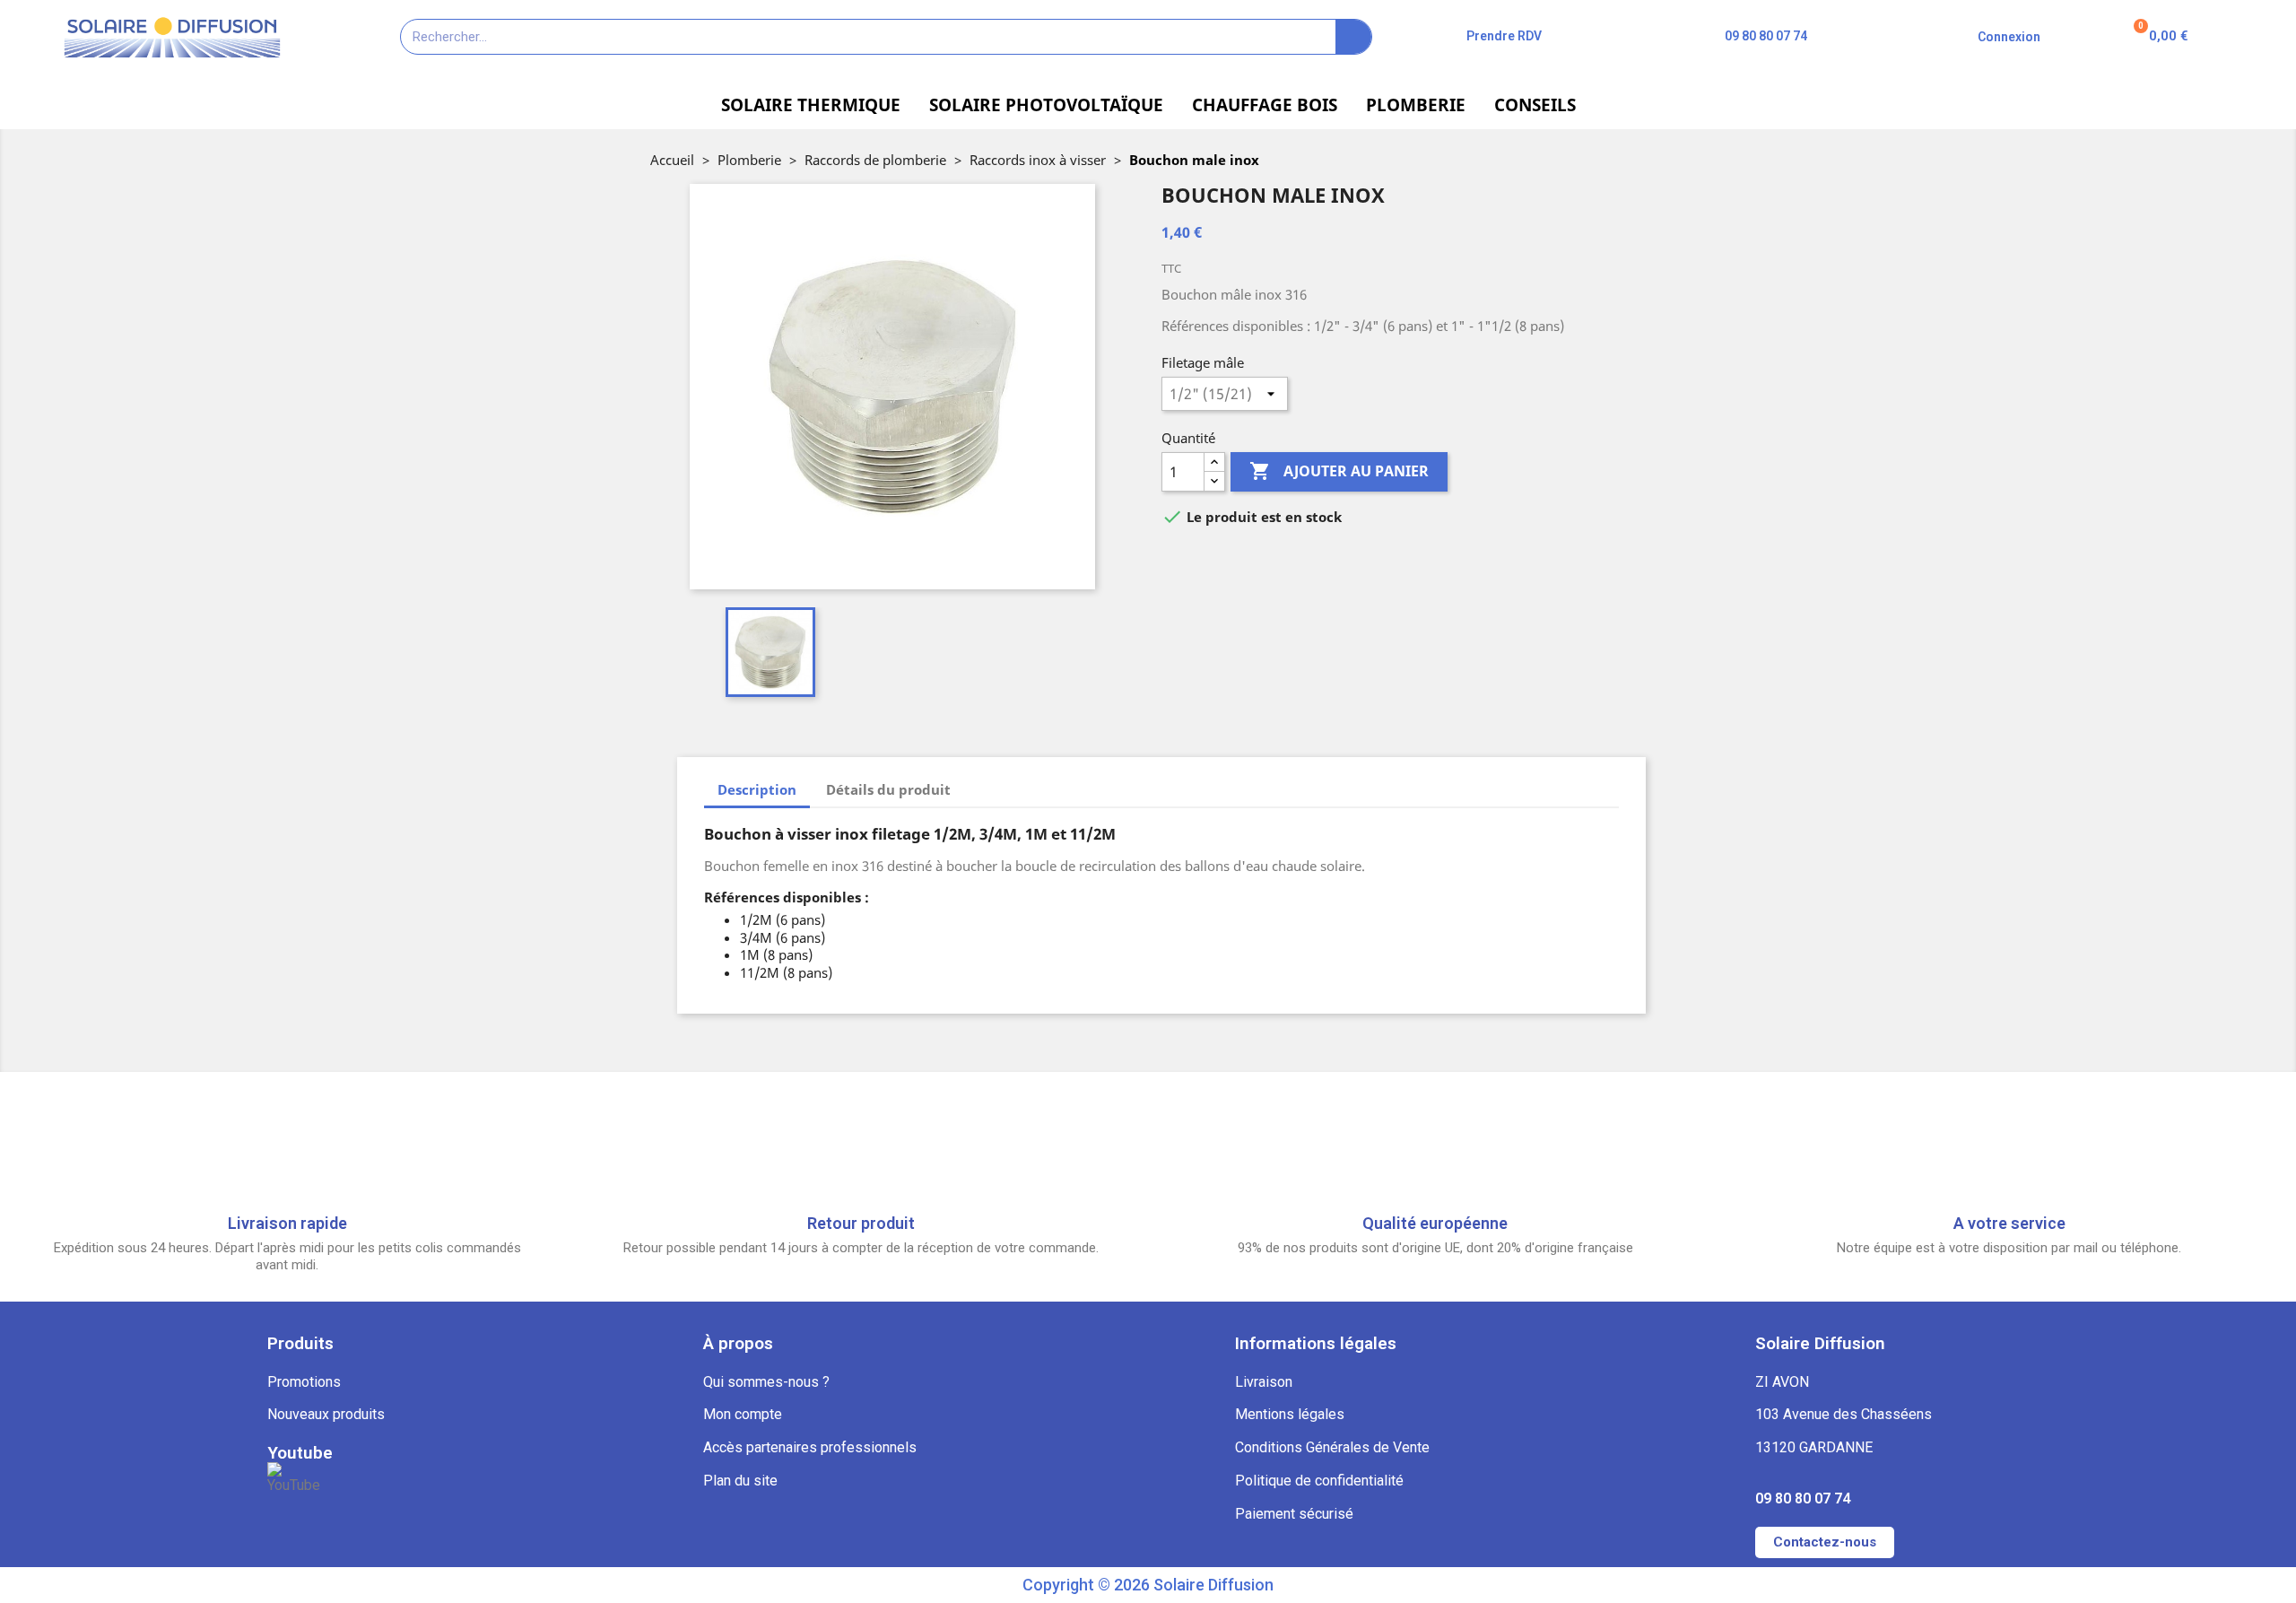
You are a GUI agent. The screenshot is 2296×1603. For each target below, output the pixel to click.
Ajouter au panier (1339, 471)
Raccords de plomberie (875, 160)
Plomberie (749, 160)
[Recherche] (1353, 37)
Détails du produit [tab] (888, 789)
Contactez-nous (1825, 1542)
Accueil (672, 160)
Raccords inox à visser (1038, 160)
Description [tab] (757, 789)
